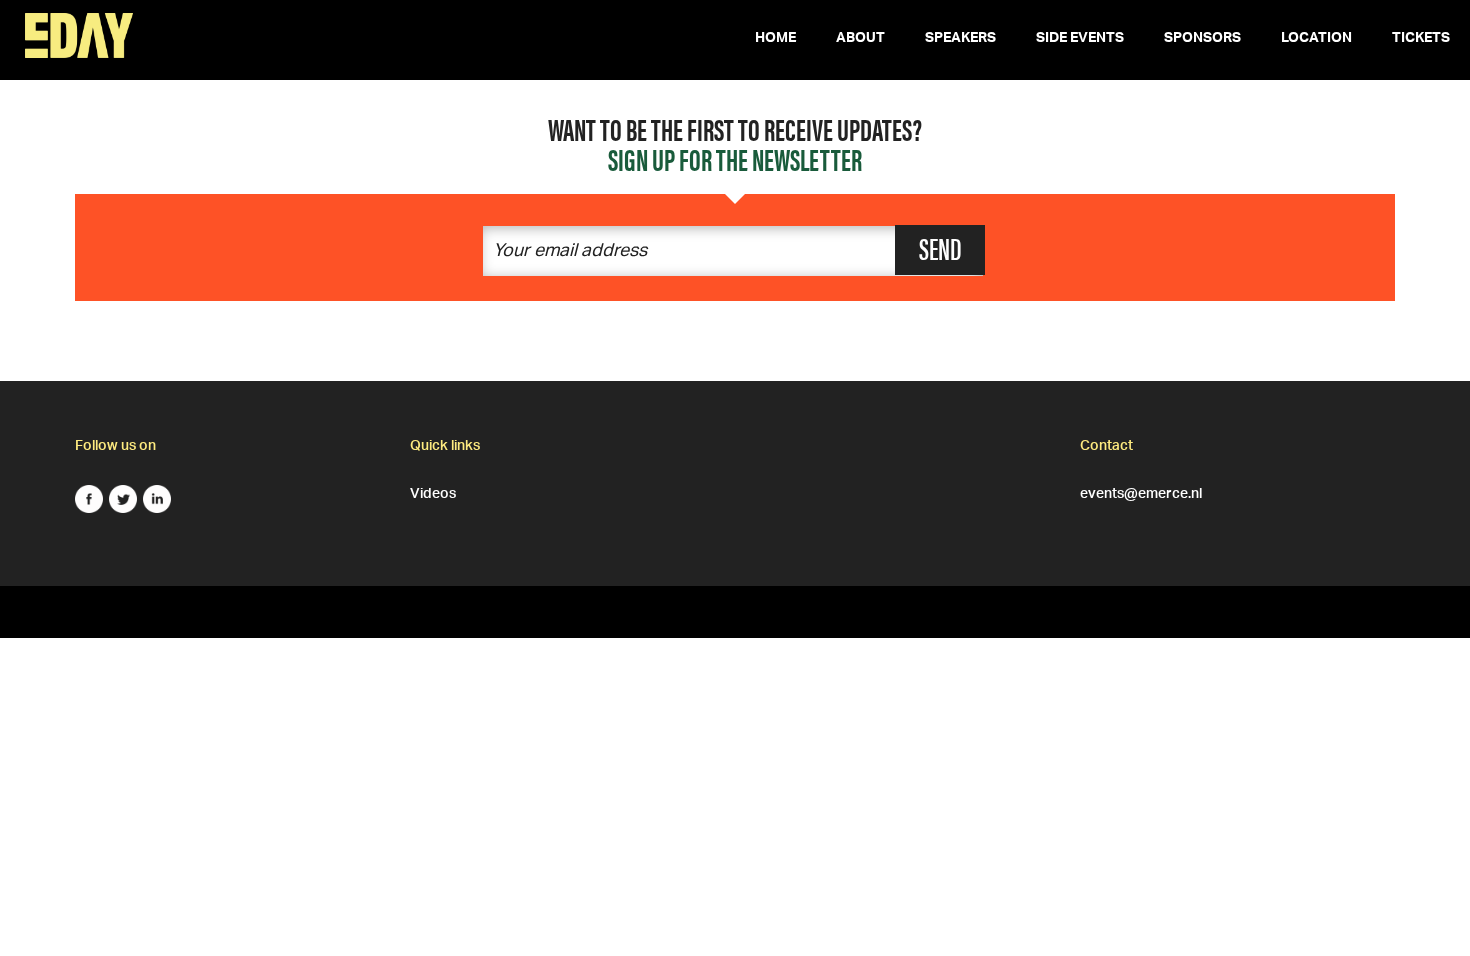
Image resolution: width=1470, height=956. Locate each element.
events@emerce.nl (1141, 491)
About (860, 40)
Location (1316, 40)
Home (775, 40)
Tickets (1421, 40)
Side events (1080, 40)
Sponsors (1202, 40)
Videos (433, 491)
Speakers (960, 40)
